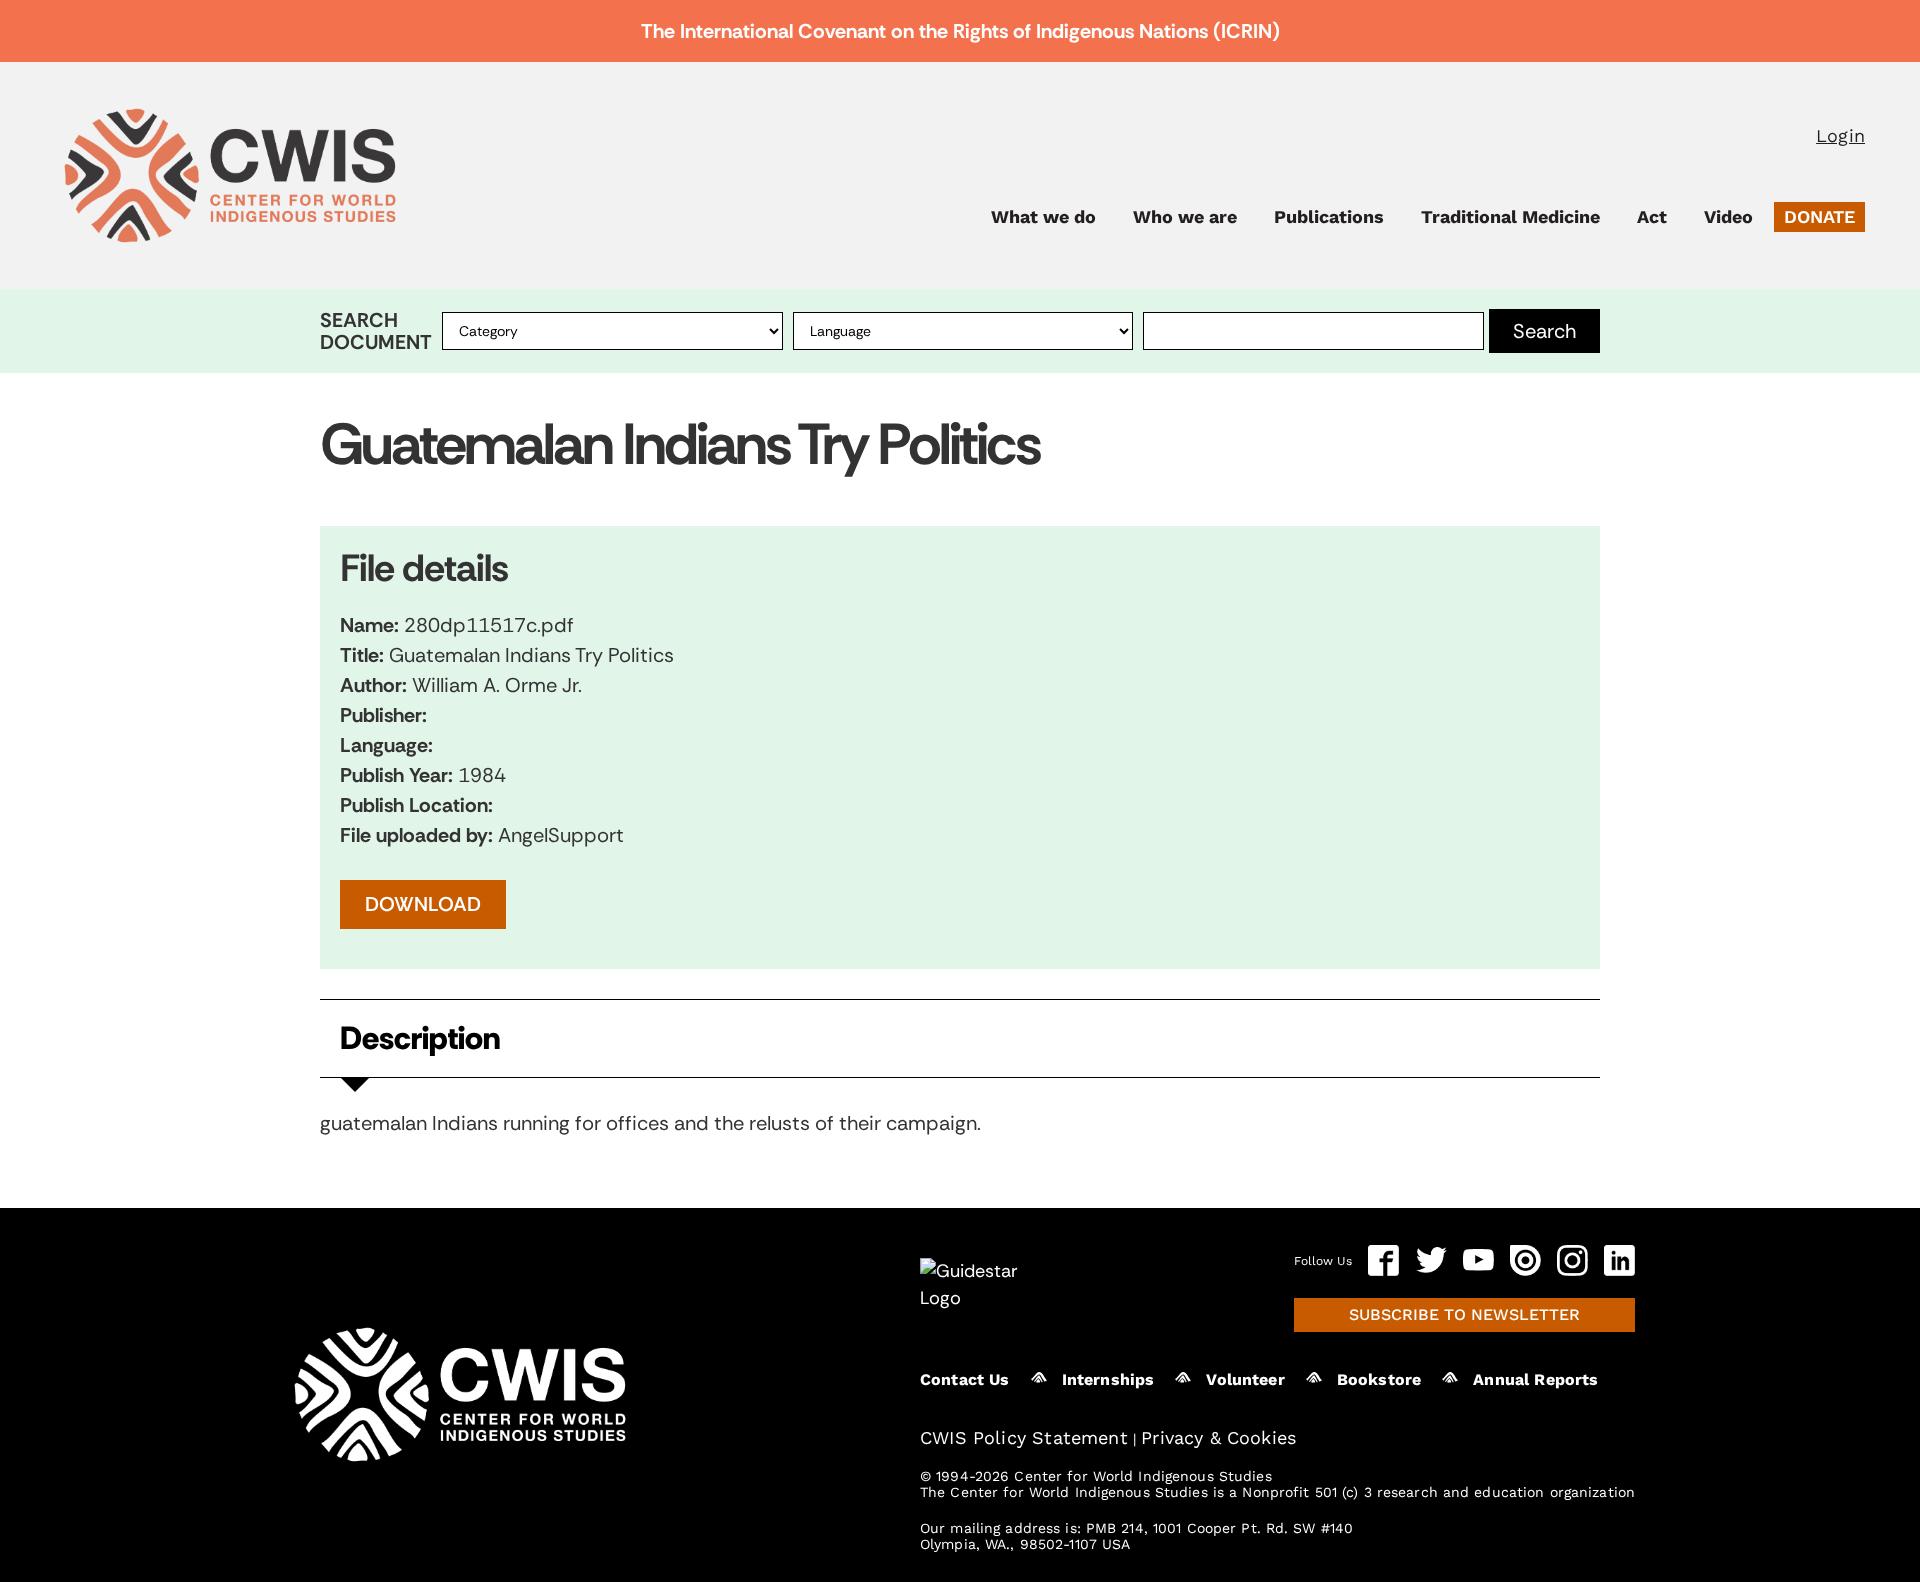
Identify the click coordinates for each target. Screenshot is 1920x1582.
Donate (1819, 216)
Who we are (1185, 217)
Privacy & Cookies (1218, 1437)
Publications (1329, 217)
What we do (1043, 217)
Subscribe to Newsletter (1464, 1314)
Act (1652, 217)
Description (420, 1038)
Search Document (376, 331)
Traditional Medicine (1510, 217)
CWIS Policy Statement (1024, 1437)
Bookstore (1379, 1379)
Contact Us (965, 1379)
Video (1728, 217)
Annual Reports (1535, 1379)
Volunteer (1245, 1379)
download (423, 904)
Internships (1108, 1379)
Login (1840, 135)
